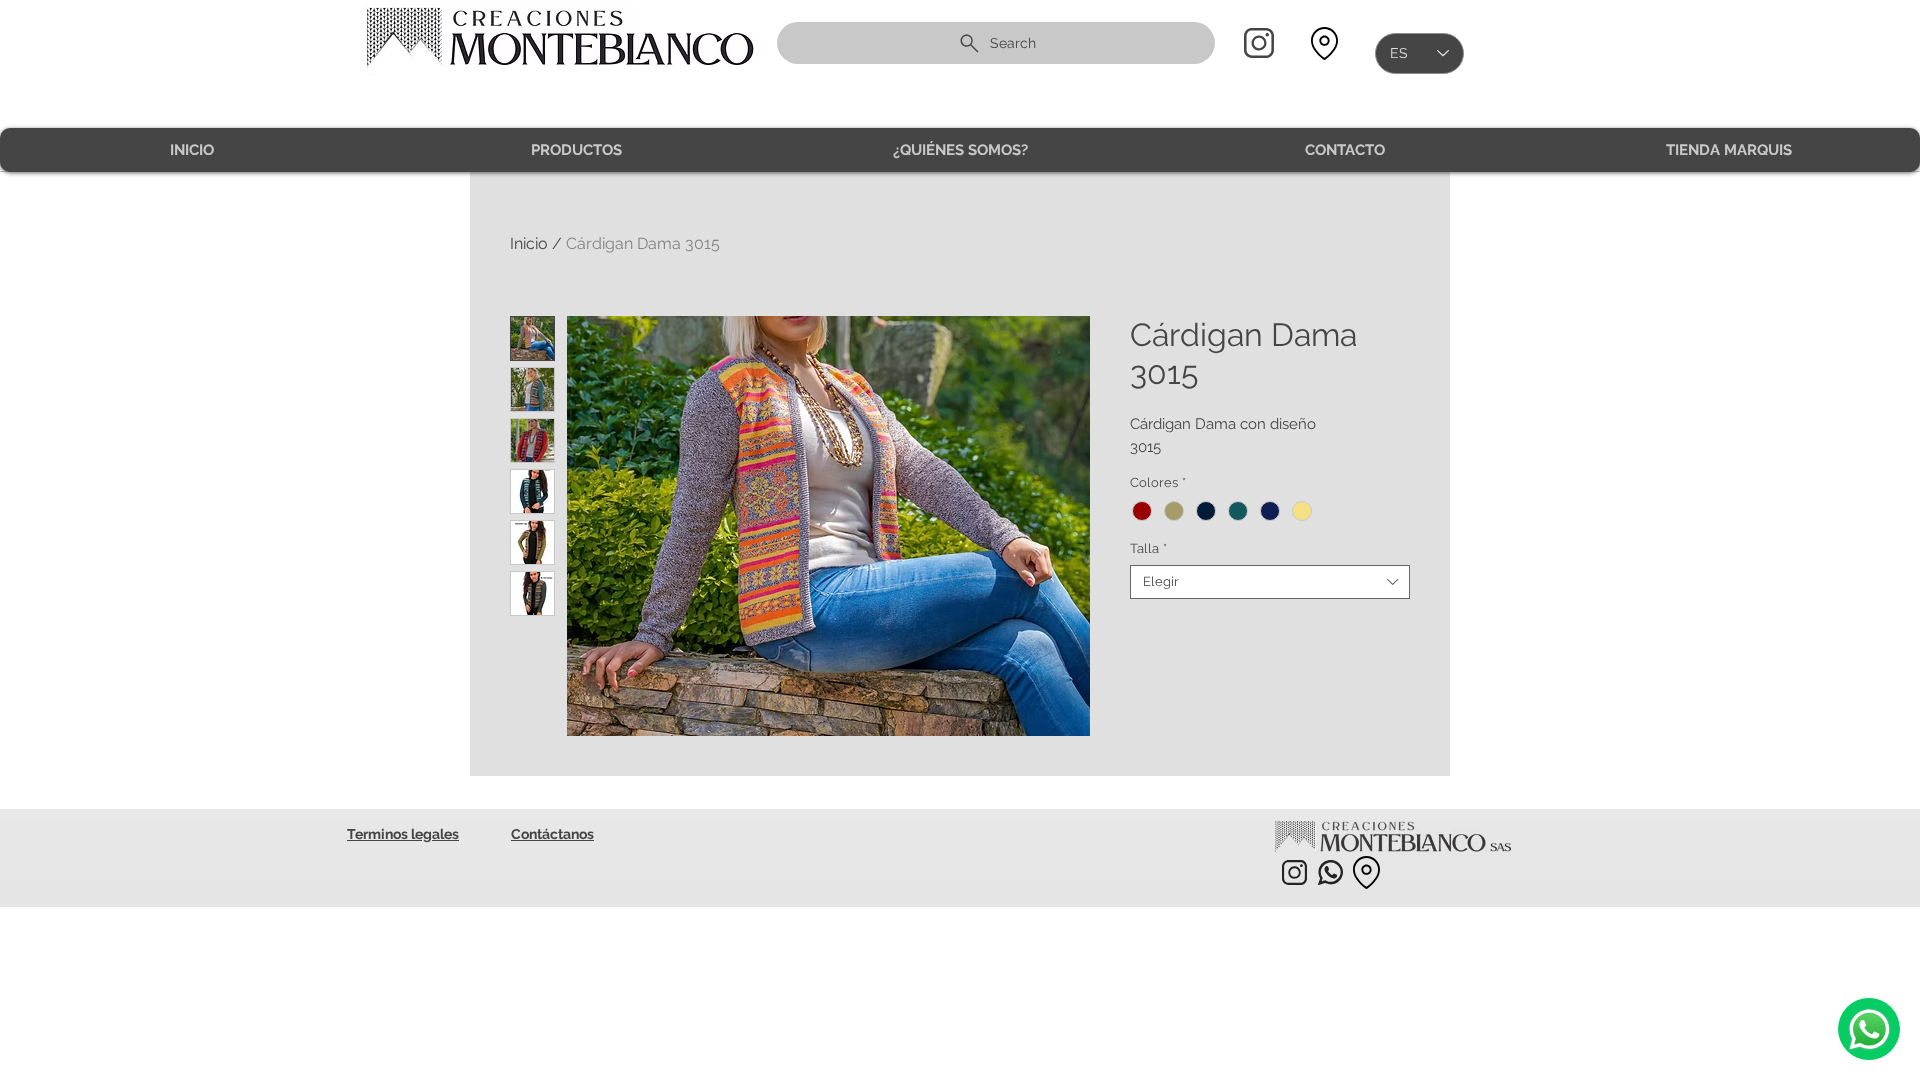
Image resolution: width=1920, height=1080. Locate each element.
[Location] (1324, 43)
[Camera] (1869, 1029)
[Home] (1259, 43)
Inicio (529, 243)
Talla (1148, 548)
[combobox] (1270, 582)
